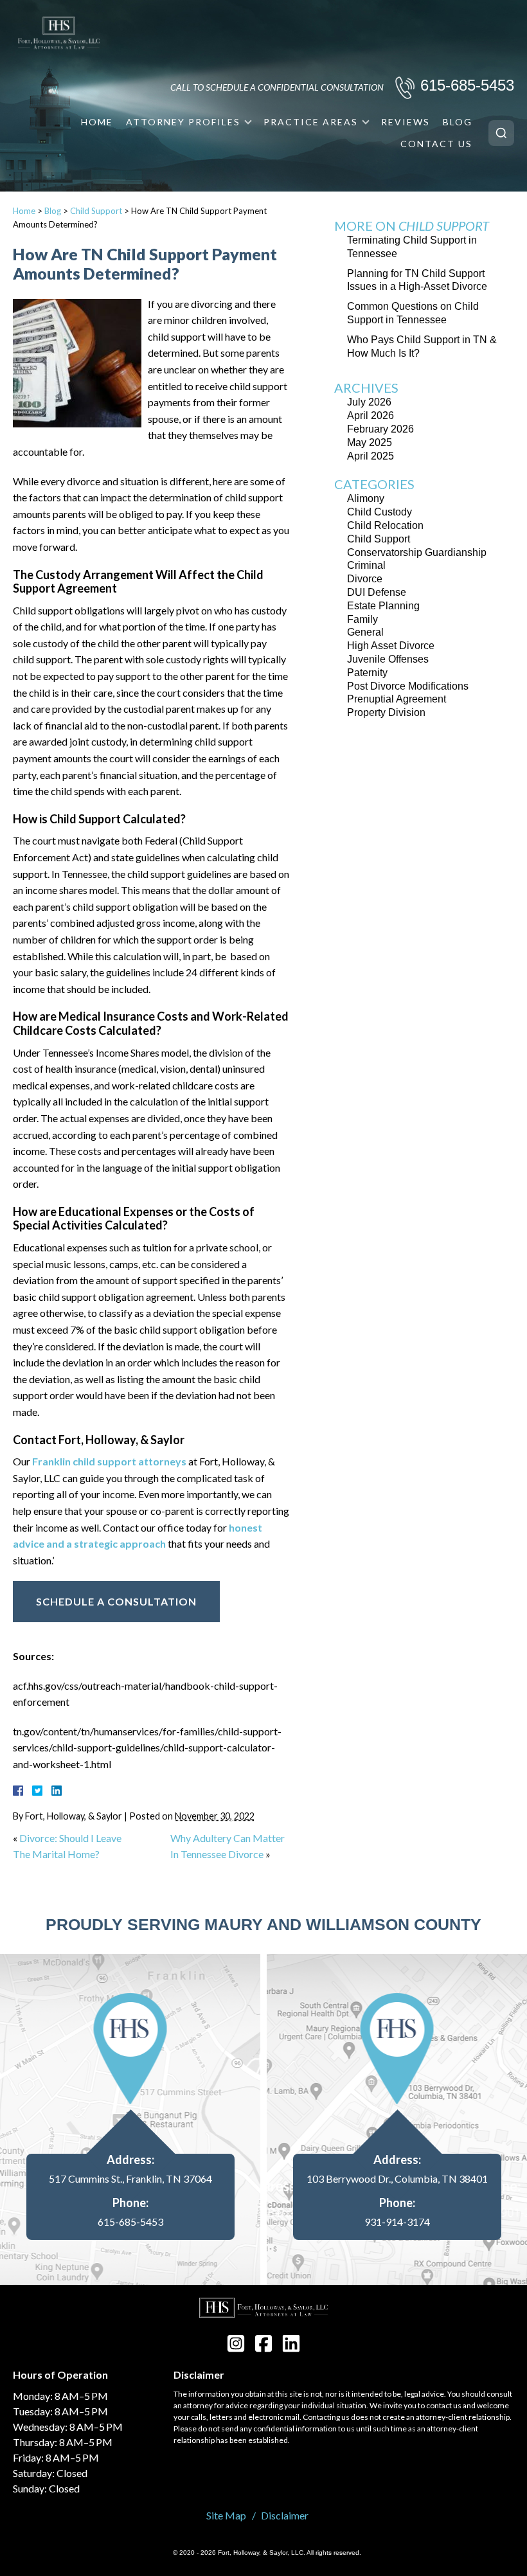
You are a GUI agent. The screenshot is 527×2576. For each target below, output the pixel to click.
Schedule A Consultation (116, 1601)
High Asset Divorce (391, 646)
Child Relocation (385, 525)
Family (362, 619)
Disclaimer (285, 2515)
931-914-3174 (397, 2222)
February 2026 (380, 429)
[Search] (501, 133)
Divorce (365, 579)
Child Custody (380, 512)
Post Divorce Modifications (408, 686)
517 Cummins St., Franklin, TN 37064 (130, 2179)
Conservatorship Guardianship (417, 552)
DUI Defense (377, 592)
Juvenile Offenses (388, 659)
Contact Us (436, 144)
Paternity (367, 673)
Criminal (366, 565)
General (365, 632)
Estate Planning (383, 606)
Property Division (386, 712)
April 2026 (371, 416)
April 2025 (371, 456)
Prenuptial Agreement (397, 699)
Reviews (406, 122)
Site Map (226, 2515)
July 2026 (369, 402)
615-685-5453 (467, 85)
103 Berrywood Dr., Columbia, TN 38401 (397, 2179)
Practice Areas (311, 122)
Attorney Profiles (183, 122)
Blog (458, 122)
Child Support (96, 211)
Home (97, 122)
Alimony (366, 498)
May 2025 (370, 443)
